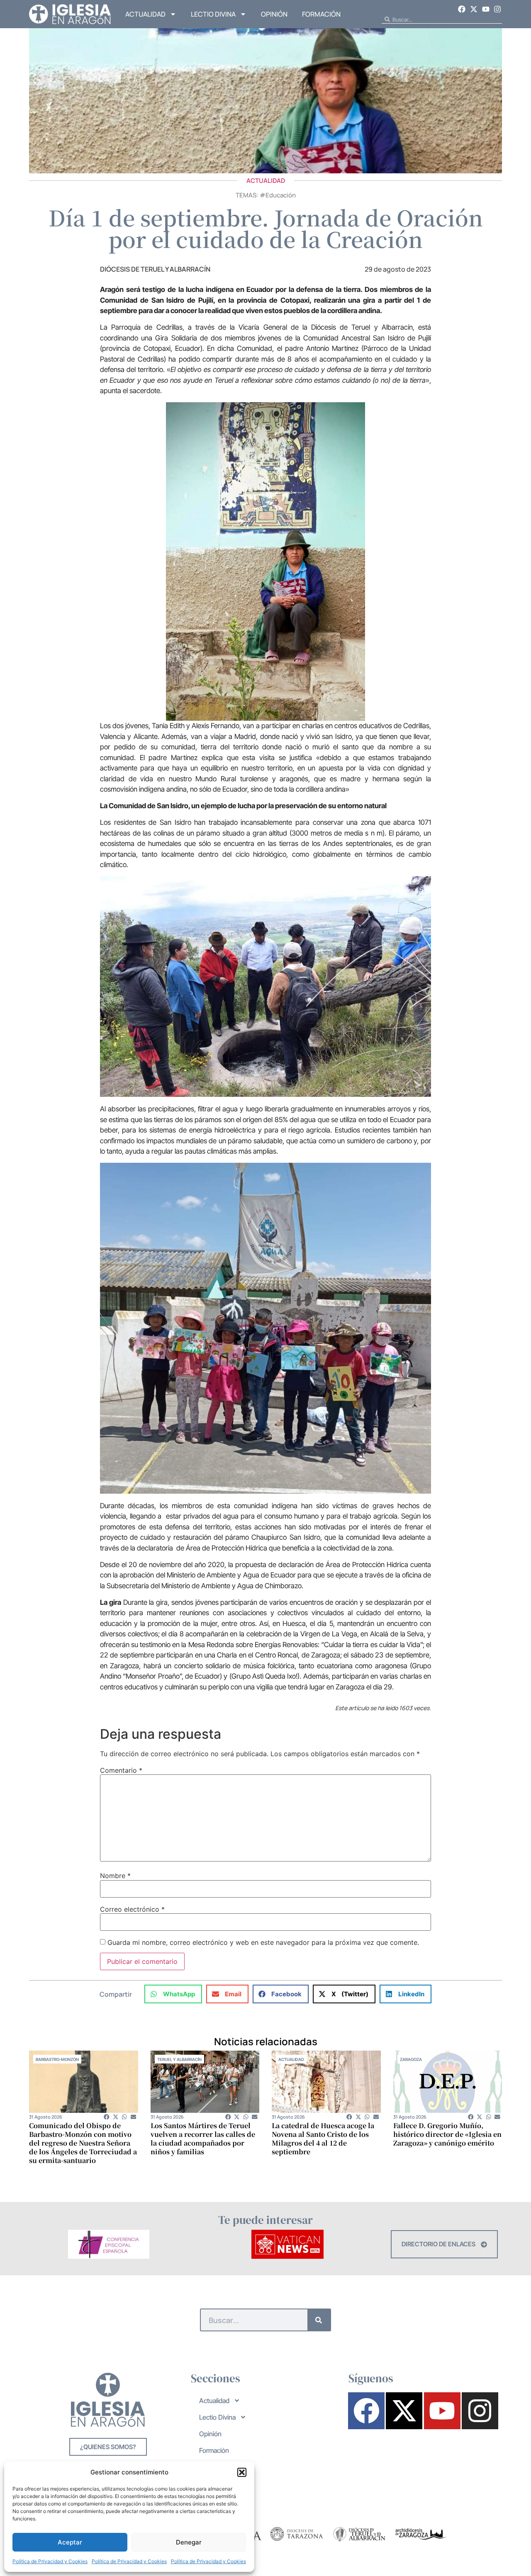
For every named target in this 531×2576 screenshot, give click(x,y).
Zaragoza (411, 2059)
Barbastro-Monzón (57, 2059)
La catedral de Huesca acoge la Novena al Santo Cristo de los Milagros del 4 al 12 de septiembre (323, 2139)
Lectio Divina (213, 14)
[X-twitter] (474, 9)
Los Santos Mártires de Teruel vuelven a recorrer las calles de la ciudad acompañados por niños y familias (203, 2139)
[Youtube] (486, 9)
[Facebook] (462, 9)
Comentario (121, 1770)
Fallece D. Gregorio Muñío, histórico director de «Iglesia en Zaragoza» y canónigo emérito (447, 2134)
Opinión (274, 14)
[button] (242, 2472)
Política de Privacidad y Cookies (50, 2561)
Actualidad (145, 14)
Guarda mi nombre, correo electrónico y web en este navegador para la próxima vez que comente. (263, 1942)
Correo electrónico (132, 1909)
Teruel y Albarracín (179, 2059)
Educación (281, 195)
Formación (321, 14)
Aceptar (70, 2542)
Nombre (115, 1876)
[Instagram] (497, 9)
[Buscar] (319, 2320)
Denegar (189, 2542)
